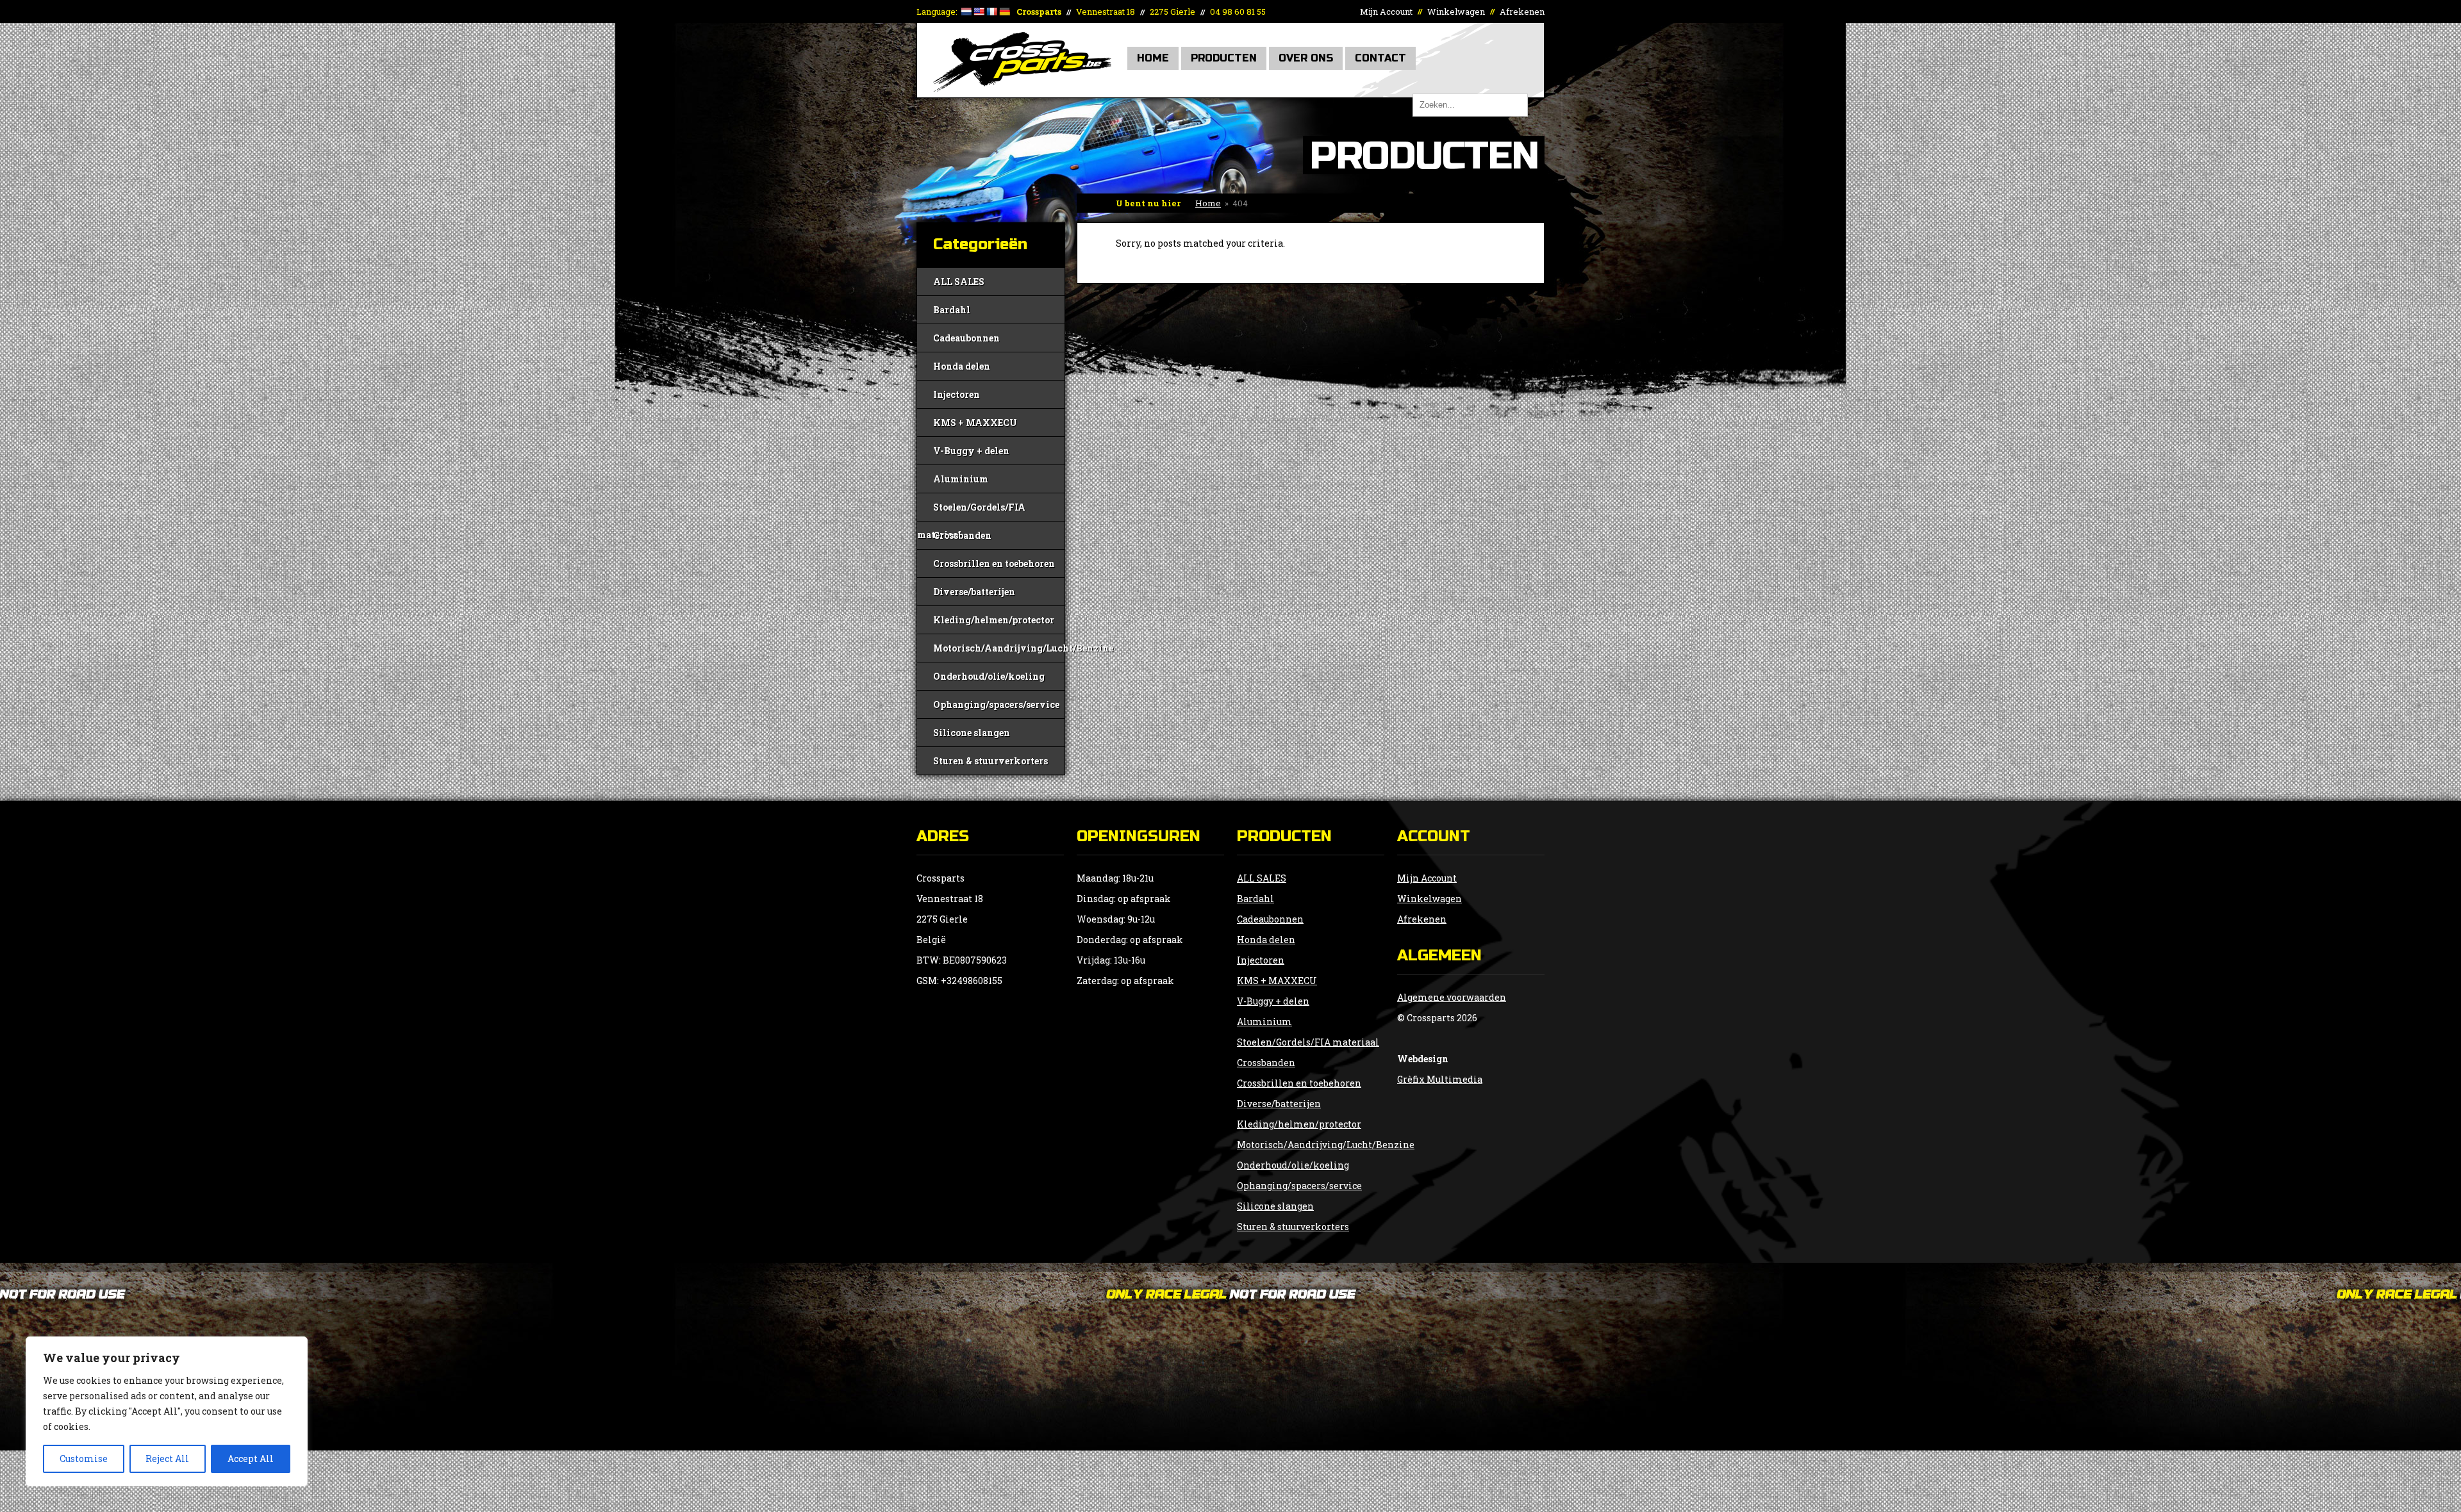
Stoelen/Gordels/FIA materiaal (971, 511)
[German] (1004, 12)
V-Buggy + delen (971, 451)
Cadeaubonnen (966, 338)
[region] (167, 1411)
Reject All (167, 1459)
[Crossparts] (1022, 88)
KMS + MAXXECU (975, 423)
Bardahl (952, 310)
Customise (84, 1459)
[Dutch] (966, 12)
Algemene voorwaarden (1452, 997)
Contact (1380, 58)
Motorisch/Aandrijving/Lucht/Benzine (999, 648)
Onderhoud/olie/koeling (989, 676)
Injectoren (957, 394)
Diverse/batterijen (974, 592)
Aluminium (961, 479)
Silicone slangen (972, 733)
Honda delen (962, 366)
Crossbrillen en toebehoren (994, 563)
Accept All (251, 1459)
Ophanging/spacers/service (996, 704)
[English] (979, 12)
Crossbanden (962, 535)
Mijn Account (1386, 12)
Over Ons (1306, 58)
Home (1153, 58)
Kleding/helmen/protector (994, 620)
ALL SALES (959, 282)
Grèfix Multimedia (1440, 1079)
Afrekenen (1522, 12)
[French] (991, 12)
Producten (1224, 58)
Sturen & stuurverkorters (990, 761)
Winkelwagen (1456, 12)
